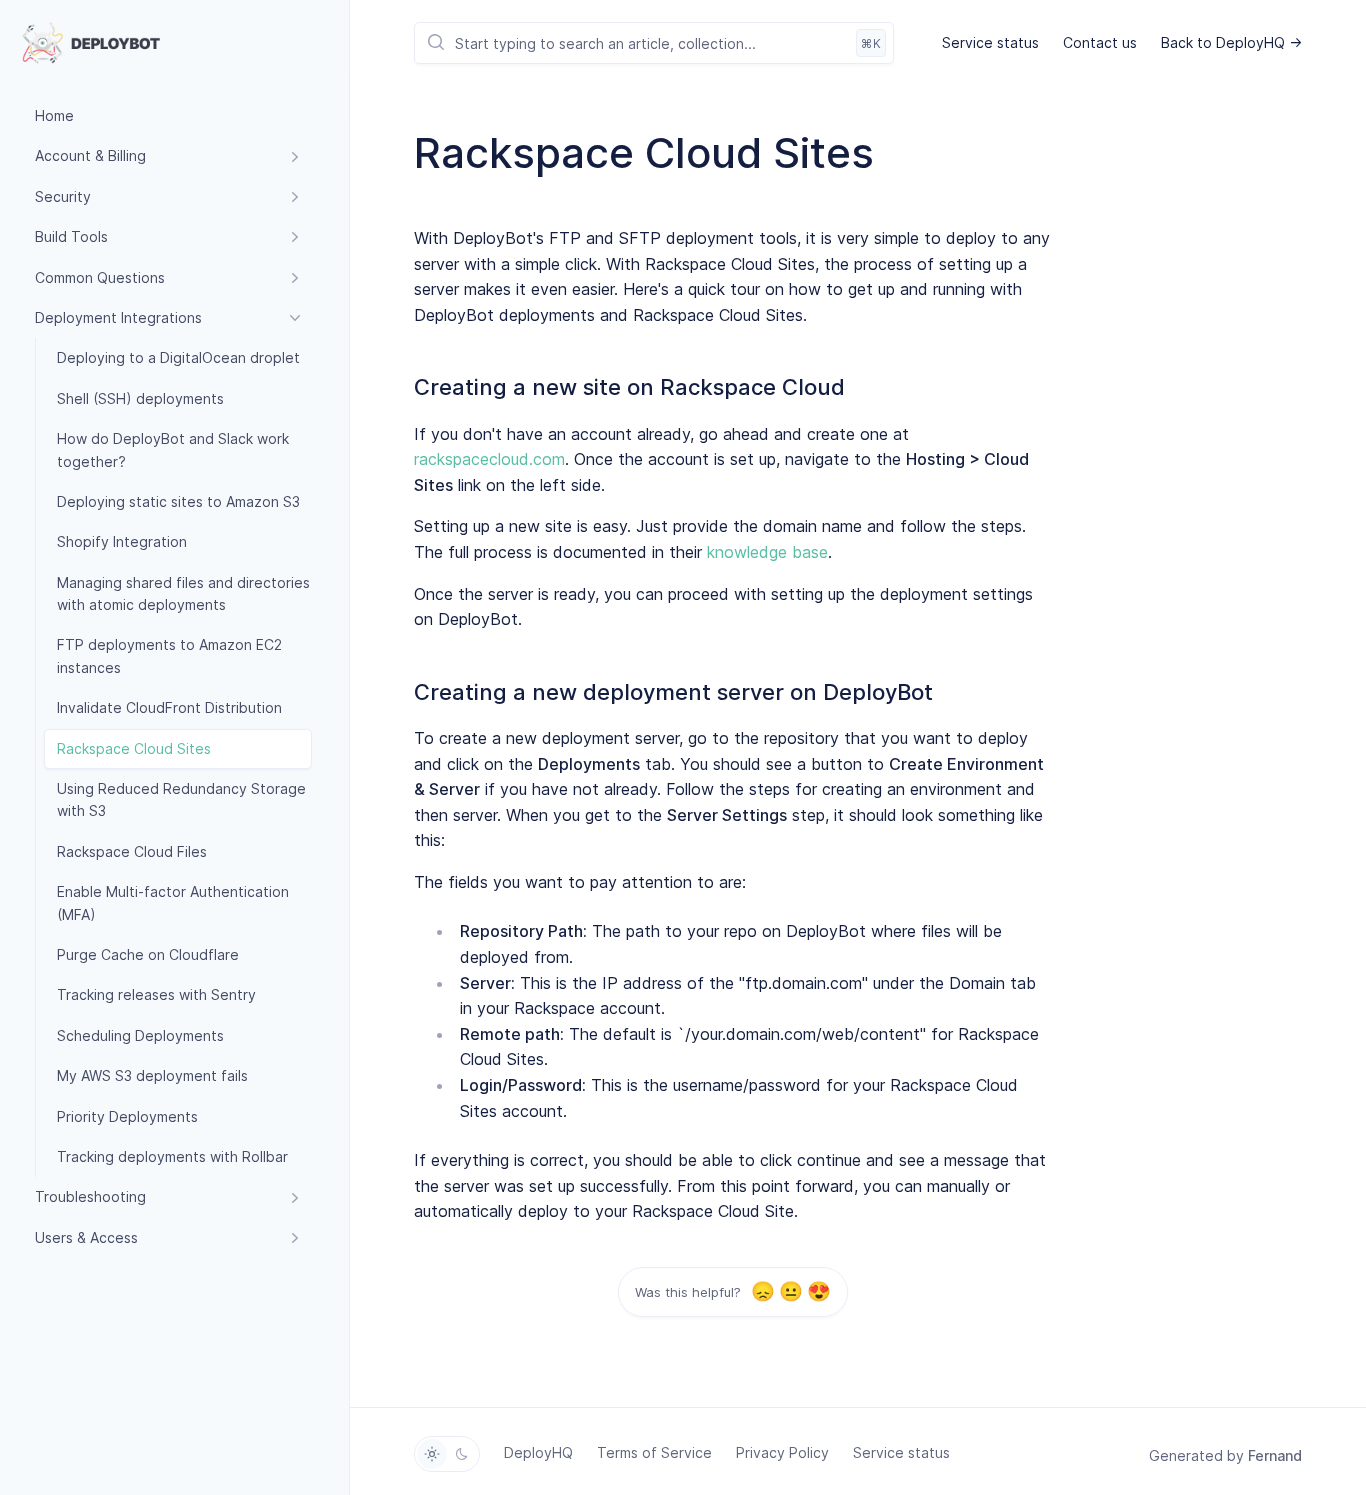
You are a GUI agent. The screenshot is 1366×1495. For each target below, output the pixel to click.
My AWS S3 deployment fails (152, 1075)
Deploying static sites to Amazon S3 (178, 501)
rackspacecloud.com (489, 459)
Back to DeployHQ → (1231, 42)
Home (54, 115)
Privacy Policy (782, 1452)
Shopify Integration (122, 541)
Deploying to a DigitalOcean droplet (178, 357)
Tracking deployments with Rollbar (172, 1156)
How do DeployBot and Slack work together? (173, 449)
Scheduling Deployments (140, 1035)
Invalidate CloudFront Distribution (169, 707)
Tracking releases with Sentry (156, 994)
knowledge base (767, 552)
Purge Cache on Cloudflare (148, 954)
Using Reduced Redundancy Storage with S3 (181, 799)
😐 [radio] (790, 1291)
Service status (990, 42)
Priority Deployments (127, 1116)
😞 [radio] (762, 1291)
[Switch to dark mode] (462, 1454)
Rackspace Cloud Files (132, 851)
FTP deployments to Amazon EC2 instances (169, 655)
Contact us (1100, 42)
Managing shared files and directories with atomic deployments (183, 593)
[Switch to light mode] (432, 1454)
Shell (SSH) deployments (140, 398)
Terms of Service (654, 1452)
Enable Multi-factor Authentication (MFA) (173, 902)
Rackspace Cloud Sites (134, 748)
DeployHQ (538, 1452)
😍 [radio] (818, 1291)
